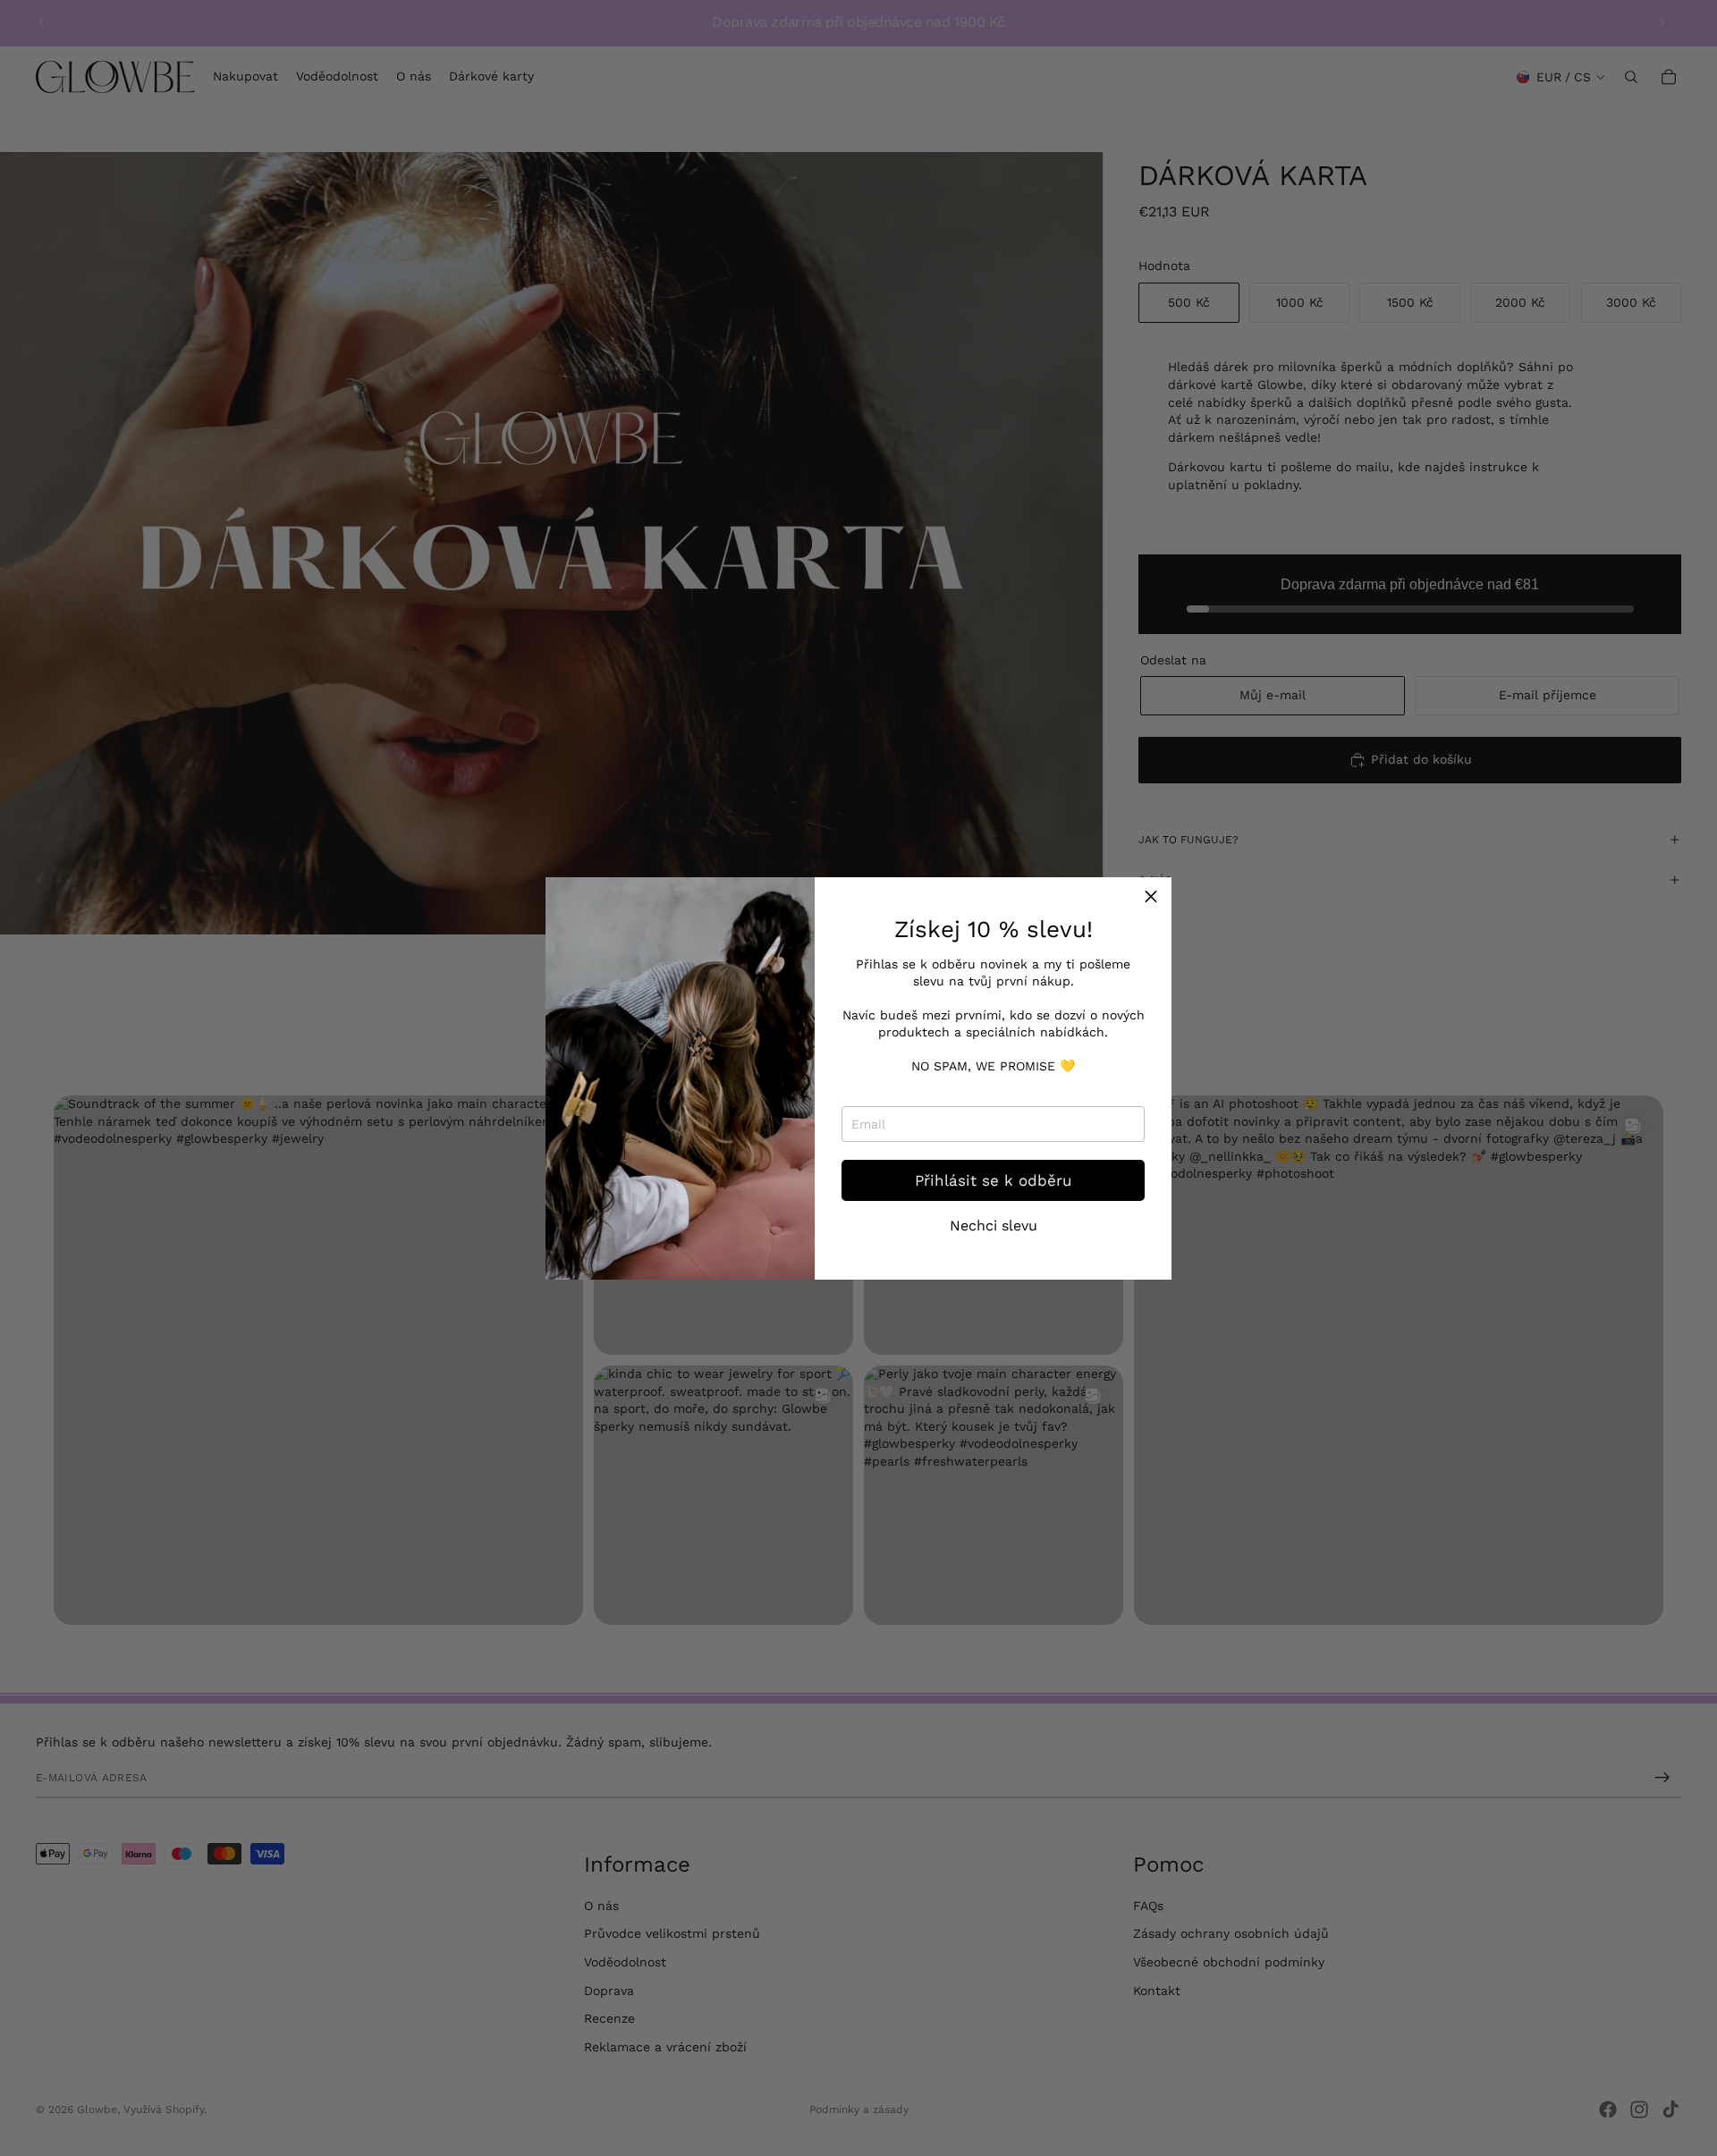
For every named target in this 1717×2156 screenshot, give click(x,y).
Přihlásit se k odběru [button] (993, 1180)
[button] (1151, 898)
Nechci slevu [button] (994, 1226)
